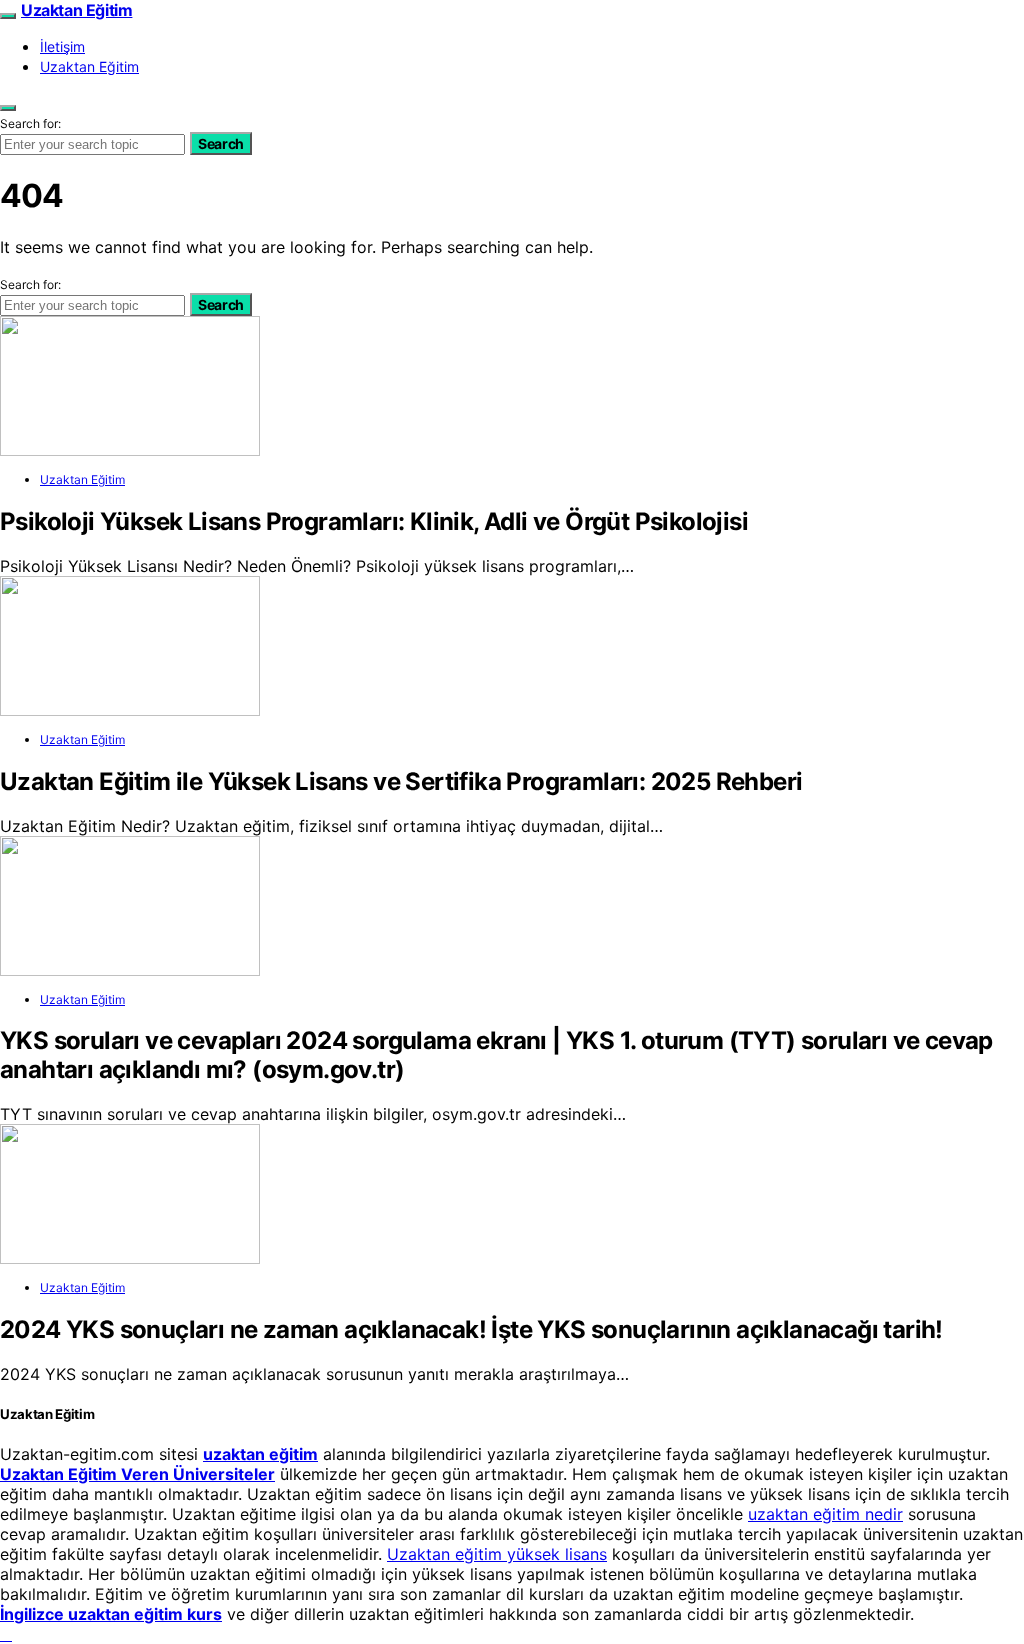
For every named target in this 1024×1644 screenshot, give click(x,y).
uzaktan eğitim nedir (825, 1514)
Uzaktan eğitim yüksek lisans (497, 1554)
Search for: (30, 123)
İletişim (62, 46)
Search (221, 143)
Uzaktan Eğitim (76, 10)
